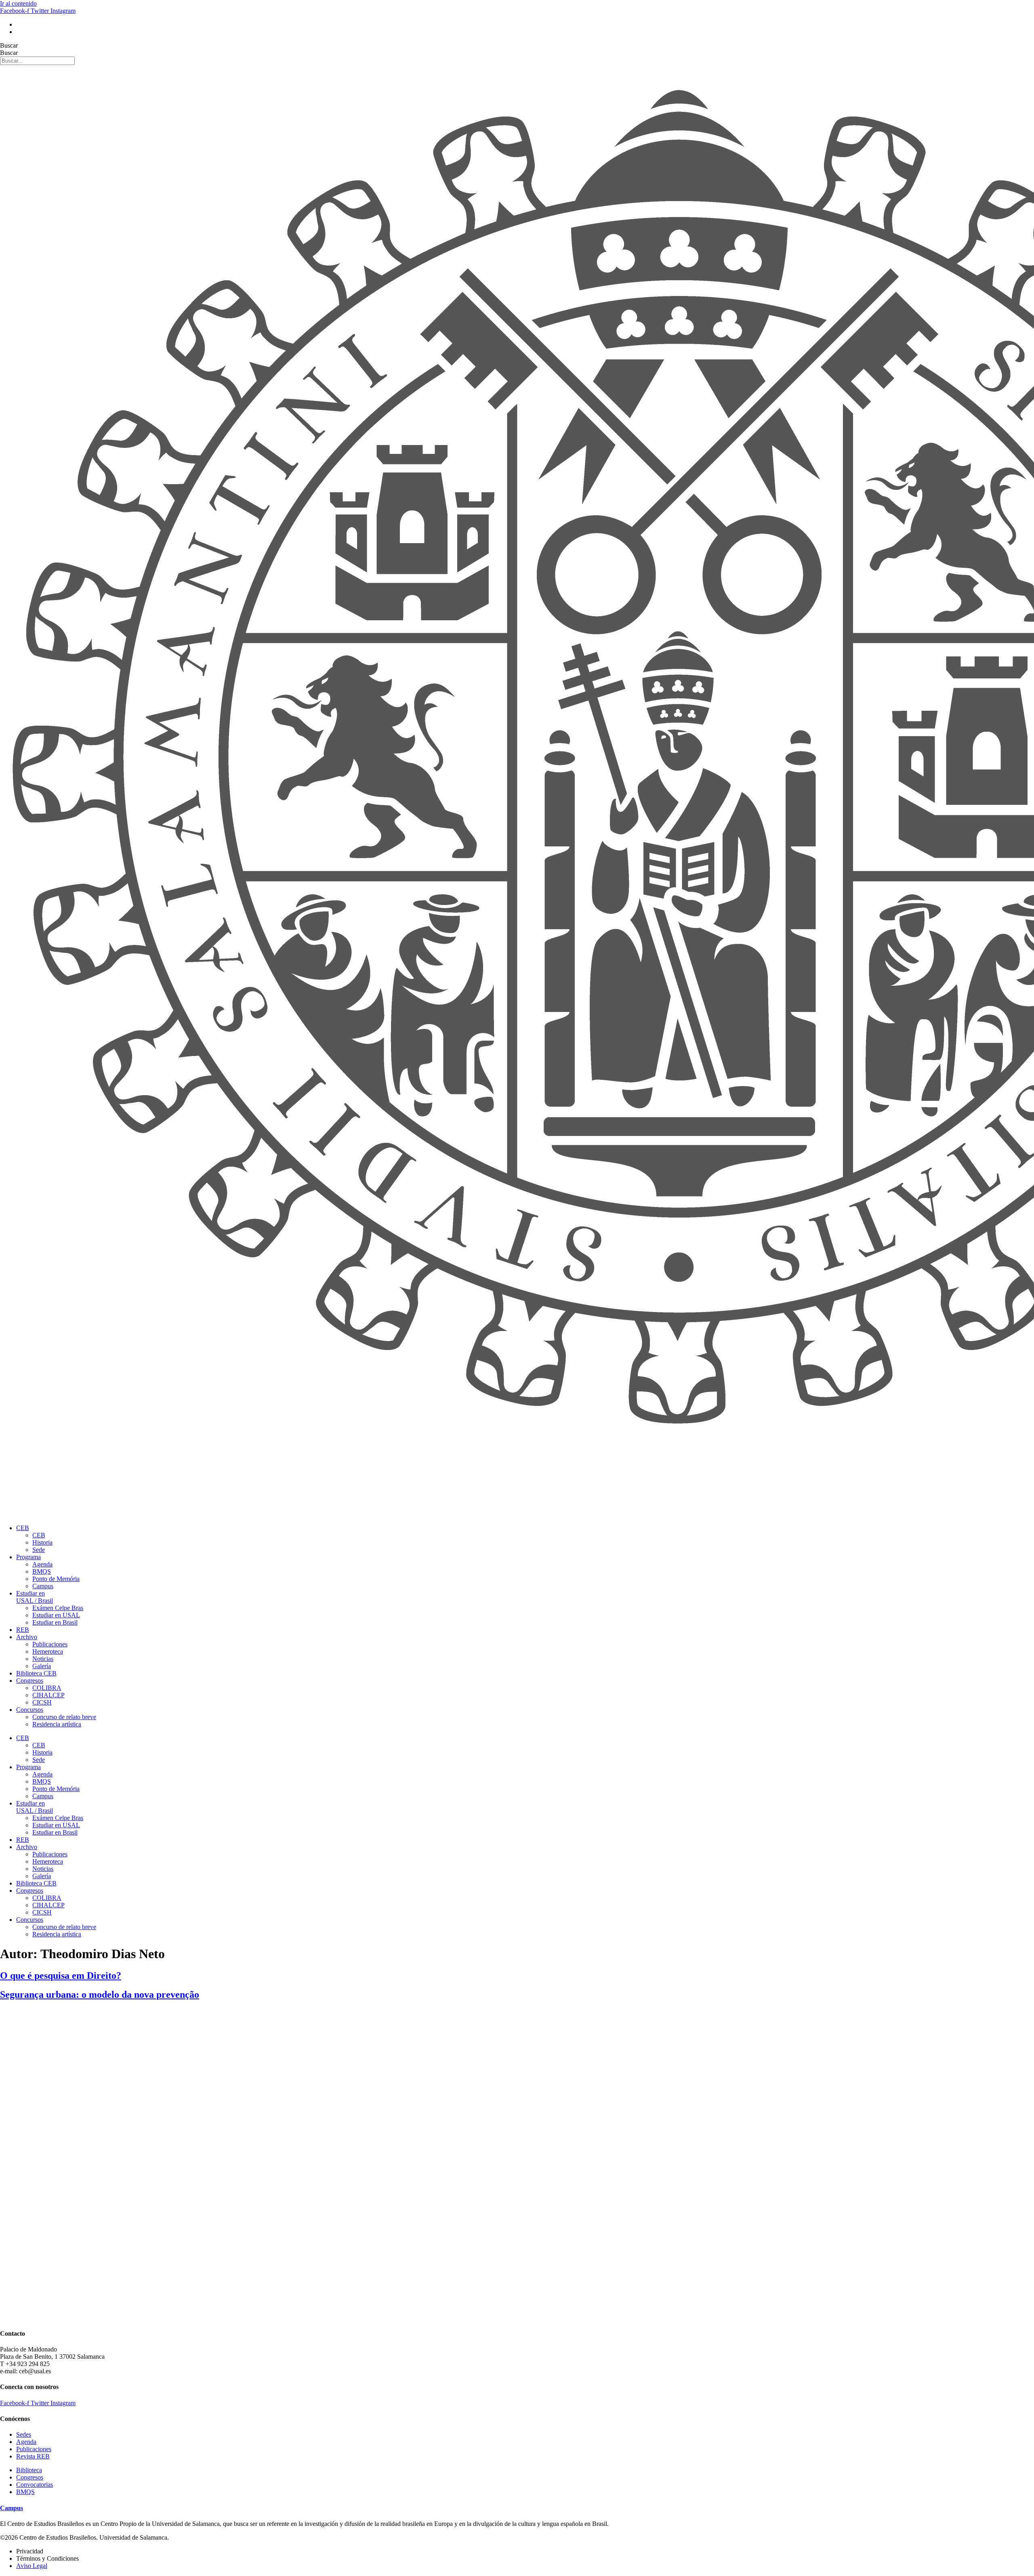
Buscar (9, 45)
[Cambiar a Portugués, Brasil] (20, 24)
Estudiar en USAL (56, 1615)
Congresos (30, 1681)
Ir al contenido (18, 3)
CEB (23, 1528)
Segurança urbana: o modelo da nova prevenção (100, 1994)
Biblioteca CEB (36, 1673)
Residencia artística (57, 1724)
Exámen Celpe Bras (58, 1608)
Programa (28, 1557)
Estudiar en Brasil (55, 1622)
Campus (43, 1586)
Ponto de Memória (56, 1579)
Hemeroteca (48, 1651)
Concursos (30, 1710)
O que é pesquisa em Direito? (61, 1976)
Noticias (43, 1659)
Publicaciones (50, 1644)
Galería (42, 1666)
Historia (42, 1542)
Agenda (42, 1564)
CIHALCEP (48, 1695)
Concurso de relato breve (64, 1717)
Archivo (27, 1637)
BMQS (42, 1571)
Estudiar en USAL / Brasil (35, 1597)
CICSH (42, 1702)
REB (23, 1630)
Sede (39, 1550)
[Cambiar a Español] (20, 32)
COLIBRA (47, 1688)
